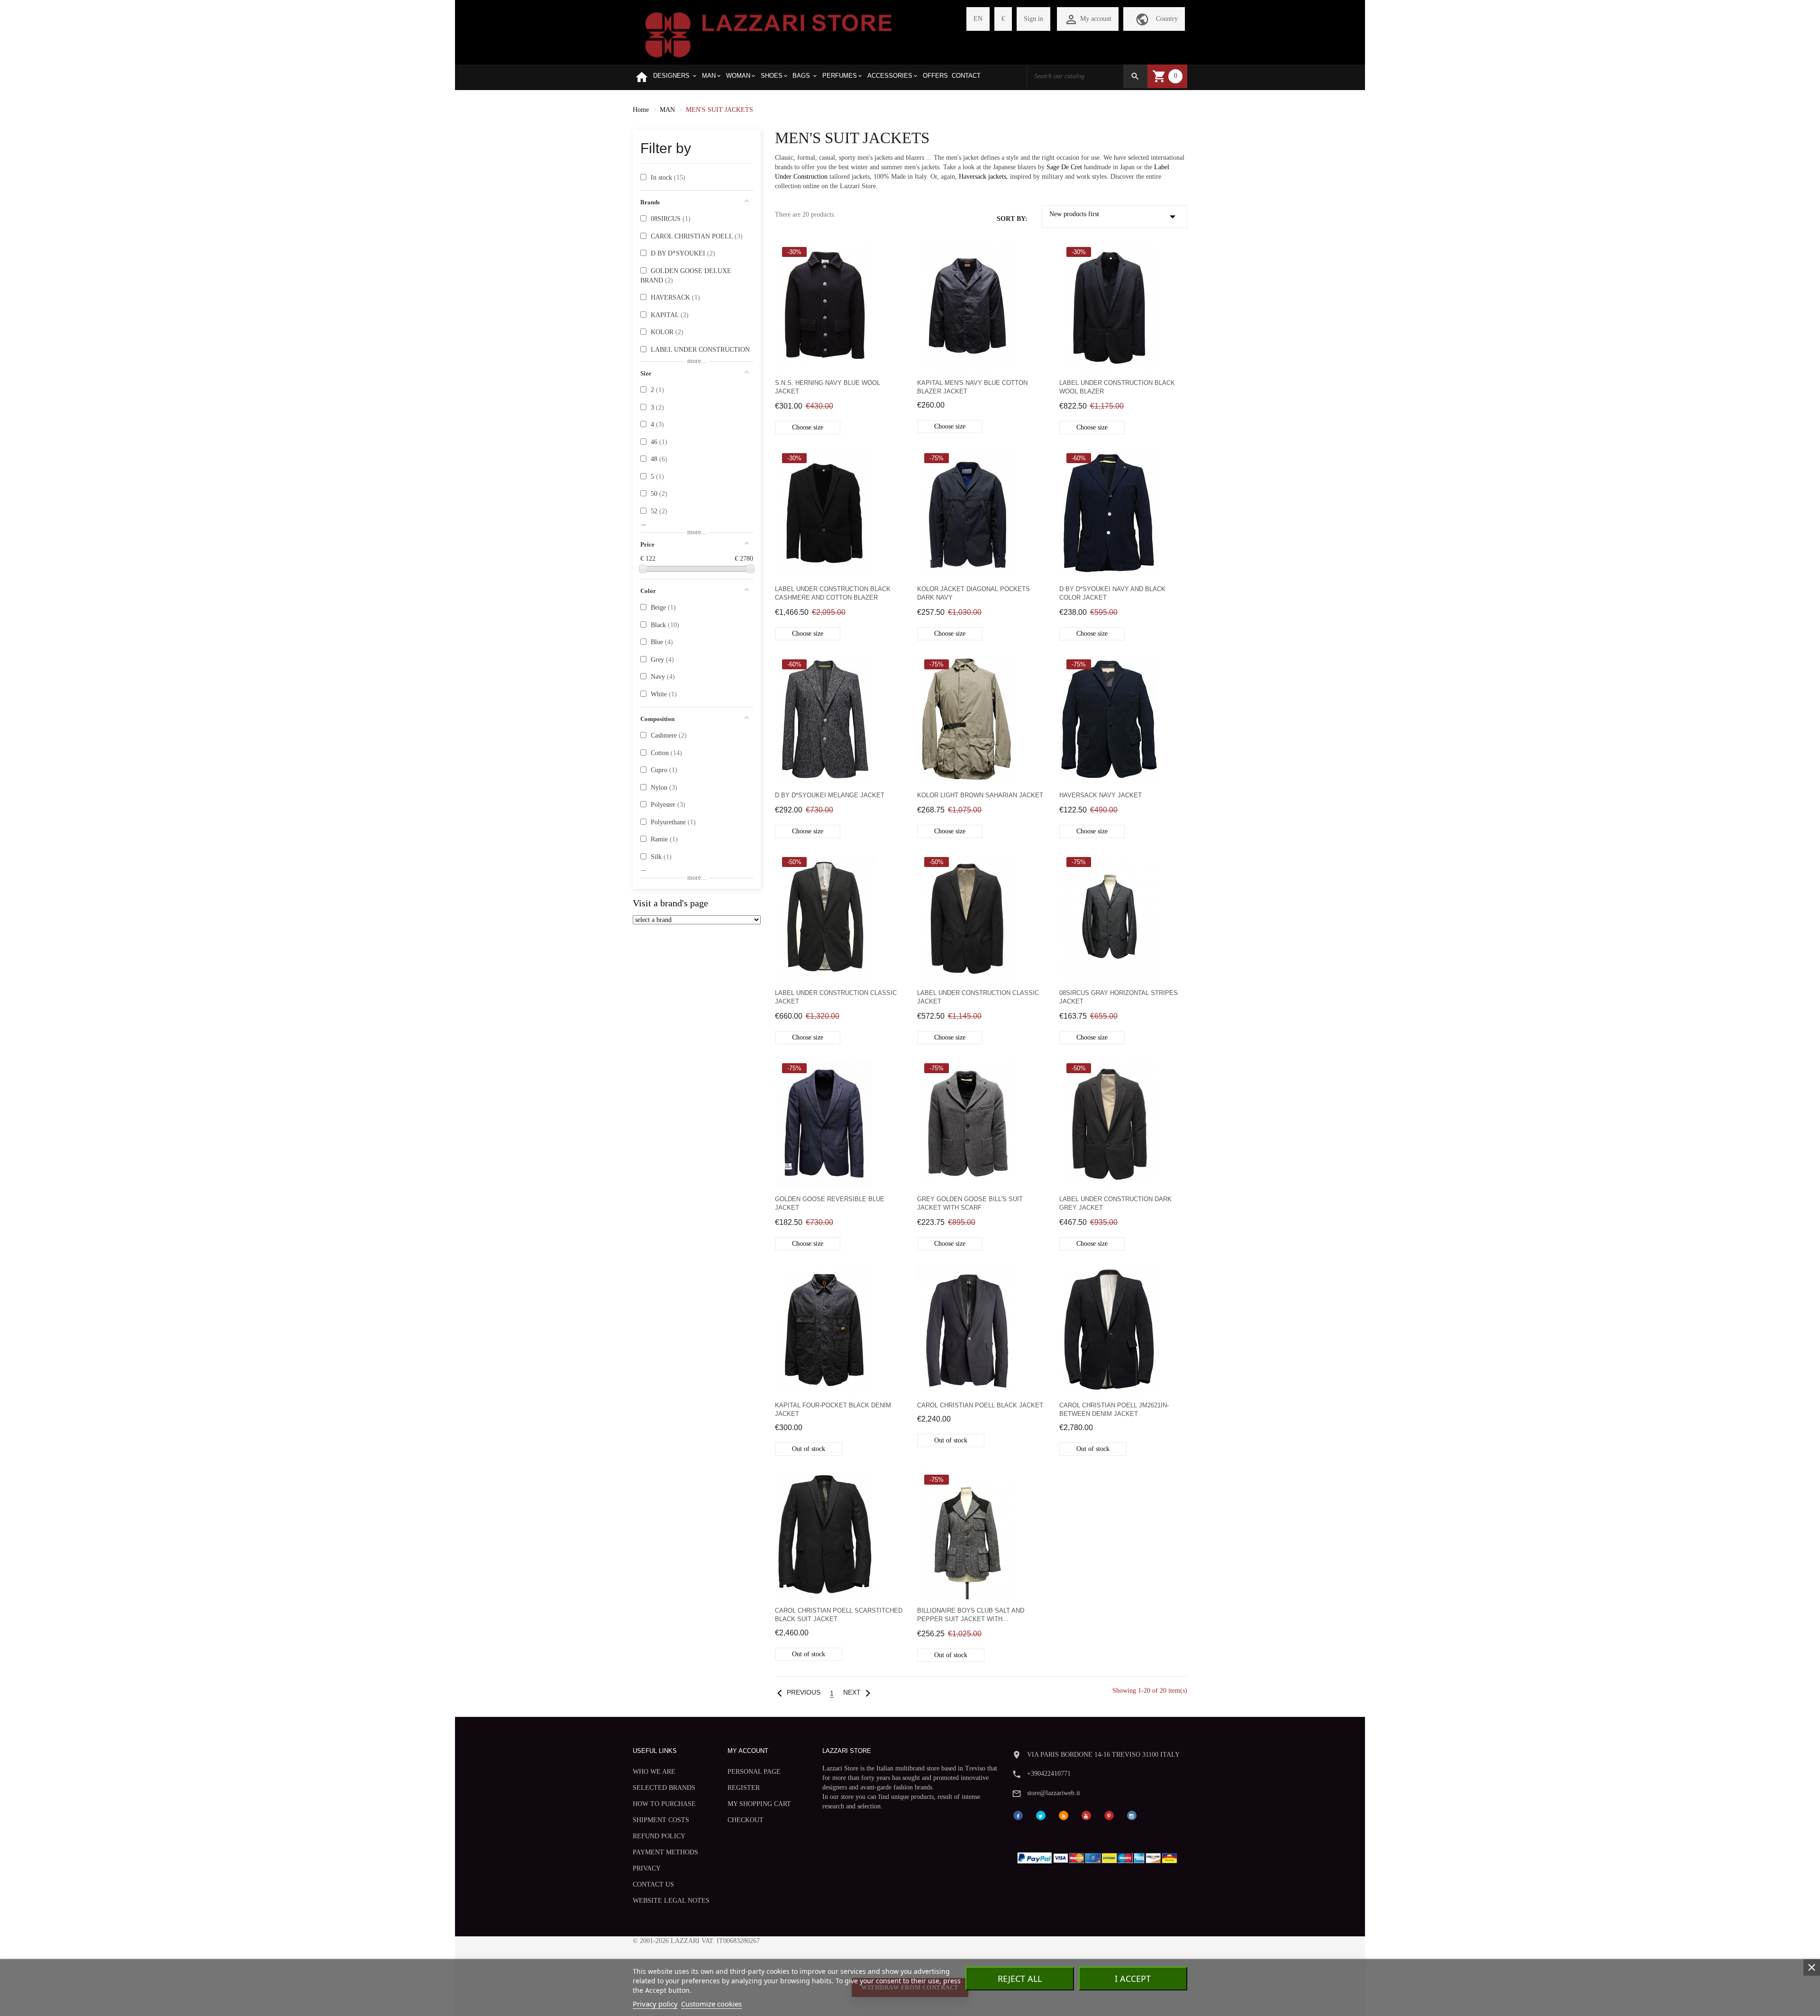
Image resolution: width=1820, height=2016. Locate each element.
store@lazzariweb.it (1054, 1793)
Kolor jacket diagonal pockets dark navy (974, 593)
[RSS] (1064, 1815)
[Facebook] (1018, 1815)
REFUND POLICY (659, 1836)
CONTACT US (653, 1884)
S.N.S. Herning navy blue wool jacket (828, 387)
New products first (1115, 217)
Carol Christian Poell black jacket (980, 1405)
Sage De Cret (1065, 167)
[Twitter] (1041, 1815)
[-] (643, 569)
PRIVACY (647, 1868)
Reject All (1020, 1979)
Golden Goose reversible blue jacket (830, 1203)
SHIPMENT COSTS (661, 1820)
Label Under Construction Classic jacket (836, 997)
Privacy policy (655, 2004)
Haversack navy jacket (1101, 795)
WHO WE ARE (654, 1772)
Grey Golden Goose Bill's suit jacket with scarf (970, 1203)
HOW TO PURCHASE (664, 1804)
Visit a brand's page (670, 903)
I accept (1133, 1979)
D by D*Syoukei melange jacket (830, 795)
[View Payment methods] (1099, 1856)
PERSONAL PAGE (754, 1772)
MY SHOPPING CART (759, 1804)
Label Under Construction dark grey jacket (1115, 1203)
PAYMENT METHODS (665, 1852)
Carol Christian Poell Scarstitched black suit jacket (839, 1615)
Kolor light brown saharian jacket (980, 795)
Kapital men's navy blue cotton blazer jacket (972, 387)
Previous (796, 1692)
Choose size (808, 427)
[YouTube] (1086, 1815)
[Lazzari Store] (769, 34)
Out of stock (809, 1449)
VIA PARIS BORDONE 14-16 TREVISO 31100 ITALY (1103, 1755)
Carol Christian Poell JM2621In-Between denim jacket (1114, 1409)
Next (859, 1692)
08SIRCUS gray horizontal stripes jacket (1119, 997)
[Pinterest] (1109, 1815)
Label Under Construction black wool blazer (1117, 387)
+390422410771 (1049, 1774)
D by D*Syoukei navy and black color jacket (1112, 593)
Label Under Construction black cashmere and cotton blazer (833, 593)
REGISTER (744, 1788)
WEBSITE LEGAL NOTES (671, 1901)
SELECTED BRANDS (664, 1788)
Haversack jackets (983, 177)
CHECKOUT (746, 1820)
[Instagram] (1132, 1815)
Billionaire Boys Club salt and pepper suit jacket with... (971, 1615)
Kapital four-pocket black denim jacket (833, 1409)
